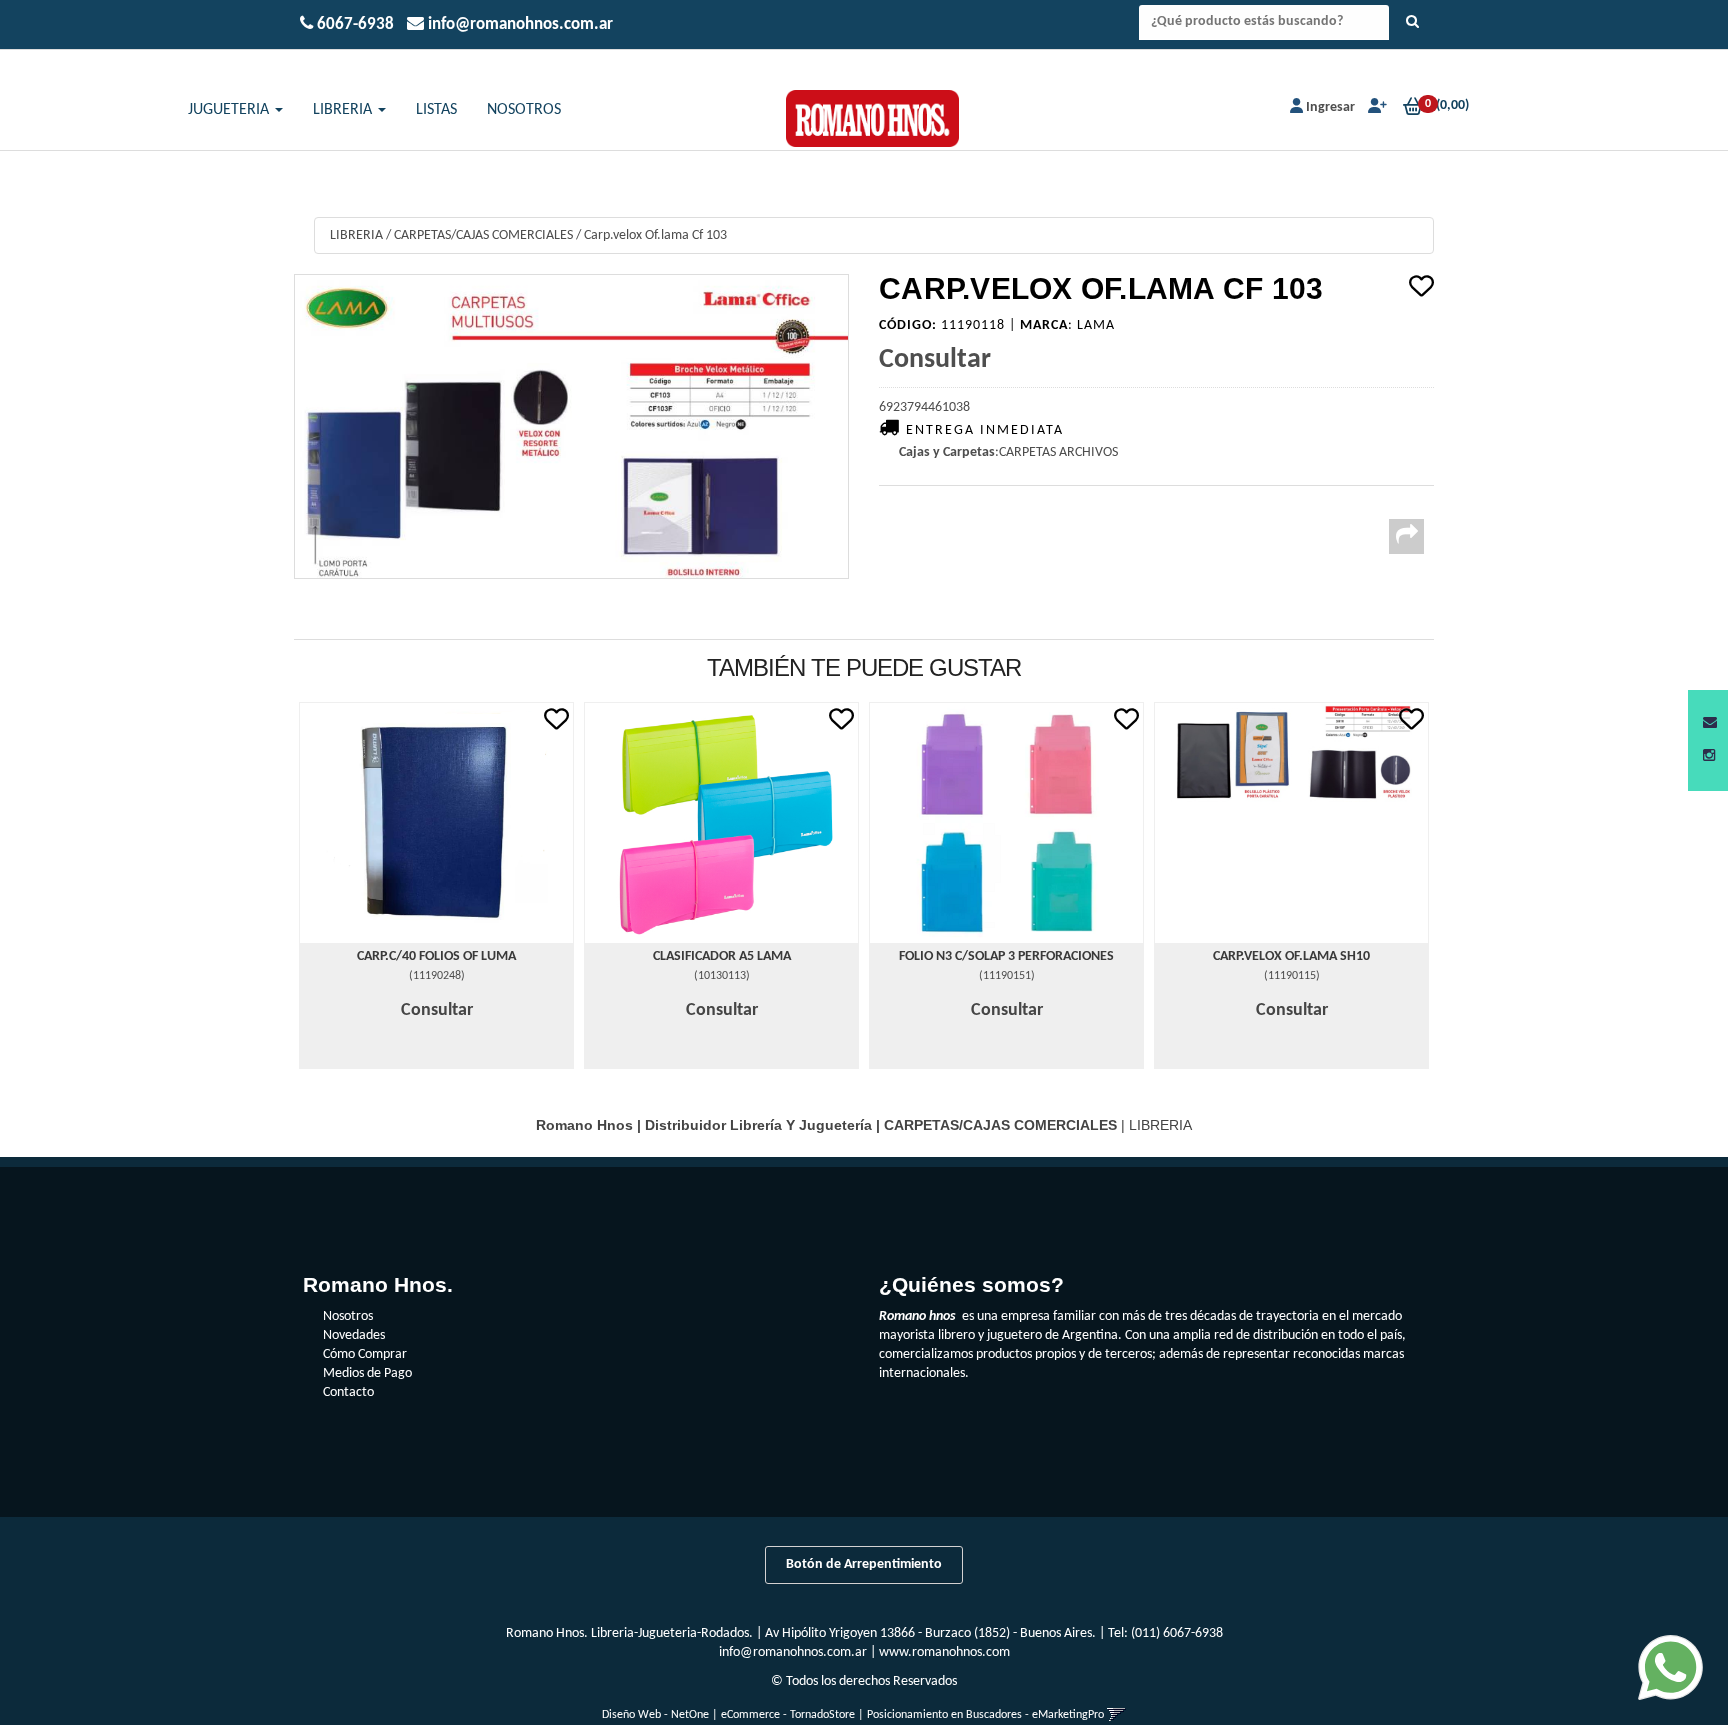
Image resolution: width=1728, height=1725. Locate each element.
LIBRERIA (344, 110)
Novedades (354, 1335)
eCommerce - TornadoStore (788, 1715)
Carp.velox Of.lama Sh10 (1291, 956)
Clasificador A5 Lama (722, 956)
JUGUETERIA (230, 110)
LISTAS (436, 110)
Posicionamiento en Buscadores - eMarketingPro (985, 1715)
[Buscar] (1412, 23)
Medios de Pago (367, 1373)
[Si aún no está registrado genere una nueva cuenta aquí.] (1375, 107)
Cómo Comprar (365, 1354)
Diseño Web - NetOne (655, 1715)
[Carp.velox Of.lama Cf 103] (571, 426)
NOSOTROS (524, 110)
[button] (1710, 723)
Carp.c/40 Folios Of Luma (436, 956)
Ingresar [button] (1330, 107)
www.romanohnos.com (944, 1652)
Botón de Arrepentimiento (864, 1564)
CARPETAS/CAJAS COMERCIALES (483, 235)
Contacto (348, 1392)
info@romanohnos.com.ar (793, 1652)
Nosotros (348, 1316)
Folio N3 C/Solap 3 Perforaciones (1006, 956)
